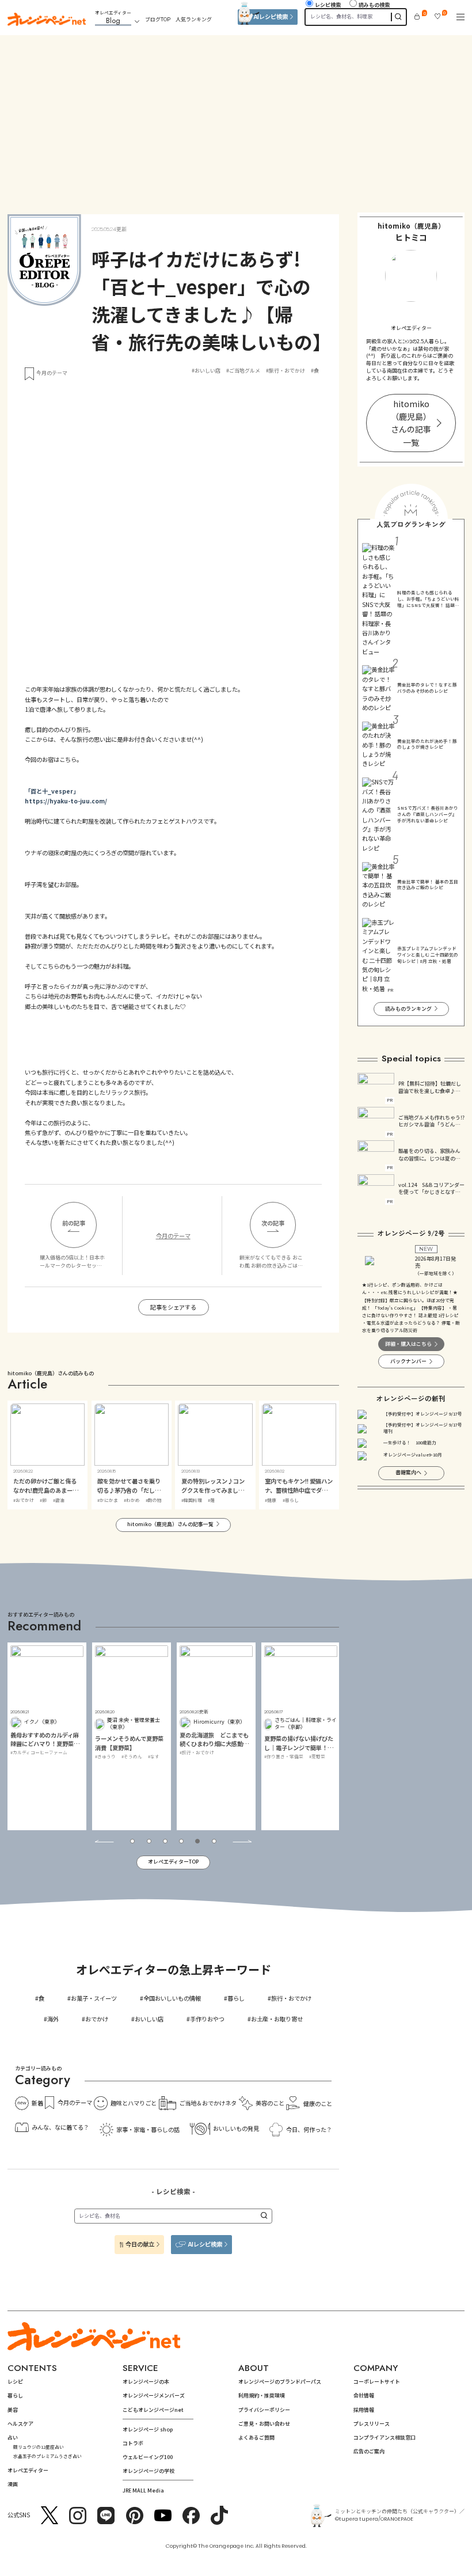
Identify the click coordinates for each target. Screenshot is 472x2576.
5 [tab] (197, 1841)
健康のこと (317, 2103)
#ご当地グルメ (243, 371)
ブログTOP (158, 19)
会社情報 (364, 2395)
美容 (13, 2410)
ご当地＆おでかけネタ (208, 2103)
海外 (53, 2019)
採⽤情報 (364, 2410)
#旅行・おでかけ (286, 371)
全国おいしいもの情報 (172, 1998)
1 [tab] (132, 1841)
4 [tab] (181, 1841)
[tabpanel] (47, 1736)
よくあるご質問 (256, 2437)
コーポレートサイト (377, 2382)
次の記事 (273, 1223)
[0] (417, 16)
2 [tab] (149, 1841)
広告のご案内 (369, 2451)
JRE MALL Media (143, 2490)
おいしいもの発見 (236, 2128)
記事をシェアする (173, 1307)
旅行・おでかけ (291, 1998)
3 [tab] (165, 1841)
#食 (315, 371)
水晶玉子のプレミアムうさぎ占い (47, 2456)
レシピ (15, 2382)
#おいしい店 (206, 371)
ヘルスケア (20, 2424)
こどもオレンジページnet (153, 2410)
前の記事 (74, 1223)
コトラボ (133, 2443)
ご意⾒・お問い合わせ (264, 2424)
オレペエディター (28, 2470)
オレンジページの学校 (149, 2471)
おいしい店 (149, 2019)
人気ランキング (194, 19)
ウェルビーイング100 (148, 2457)
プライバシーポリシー (264, 2410)
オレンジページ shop (148, 2429)
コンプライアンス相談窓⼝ (385, 2437)
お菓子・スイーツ (94, 1998)
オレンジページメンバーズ (154, 2395)
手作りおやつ (207, 2019)
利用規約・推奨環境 (262, 2395)
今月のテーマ (52, 373)
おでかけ (97, 2019)
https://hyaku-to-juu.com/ (66, 801)
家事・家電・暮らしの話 (148, 2129)
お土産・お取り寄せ (277, 2019)
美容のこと (270, 2103)
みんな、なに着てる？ (60, 2127)
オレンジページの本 (146, 2382)
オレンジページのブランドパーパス (280, 2382)
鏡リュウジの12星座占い (39, 2447)
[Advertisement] (236, 116)
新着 (37, 2103)
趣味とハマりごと (134, 2103)
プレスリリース (372, 2424)
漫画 (13, 2484)
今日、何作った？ (309, 2129)
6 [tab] (214, 1841)
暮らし (236, 1998)
